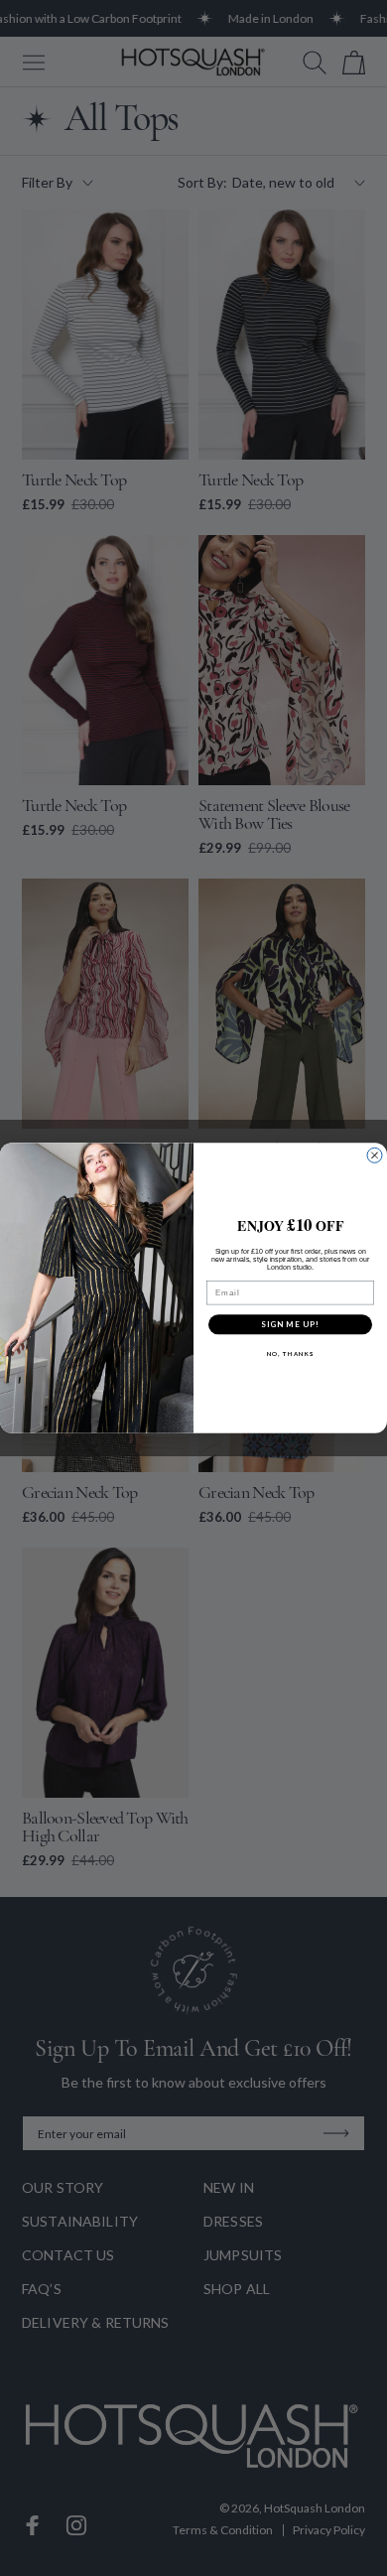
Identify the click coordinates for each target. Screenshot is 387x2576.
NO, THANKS (291, 1354)
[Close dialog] (375, 1155)
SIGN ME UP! (290, 1324)
